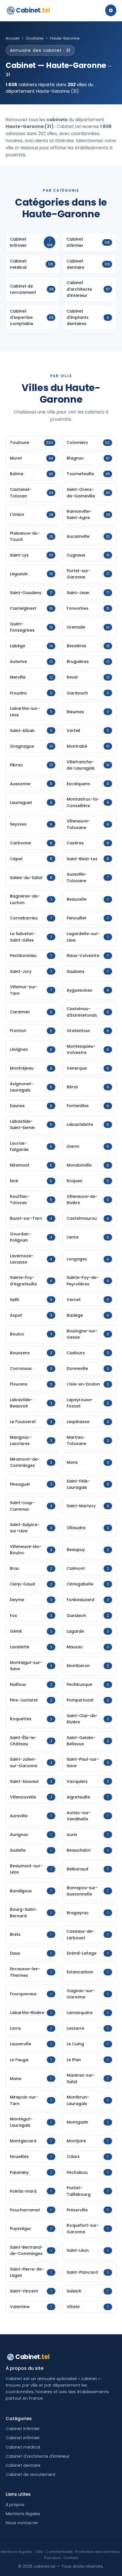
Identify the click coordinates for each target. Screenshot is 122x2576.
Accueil (12, 38)
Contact (71, 2558)
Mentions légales (23, 2514)
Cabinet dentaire (23, 2465)
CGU (39, 2552)
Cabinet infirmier (23, 2429)
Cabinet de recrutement (31, 2474)
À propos (15, 2505)
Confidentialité (59, 2552)
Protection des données (97, 2552)
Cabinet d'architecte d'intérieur (38, 2456)
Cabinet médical (23, 2447)
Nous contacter (22, 2523)
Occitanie (35, 38)
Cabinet (33, 10)
